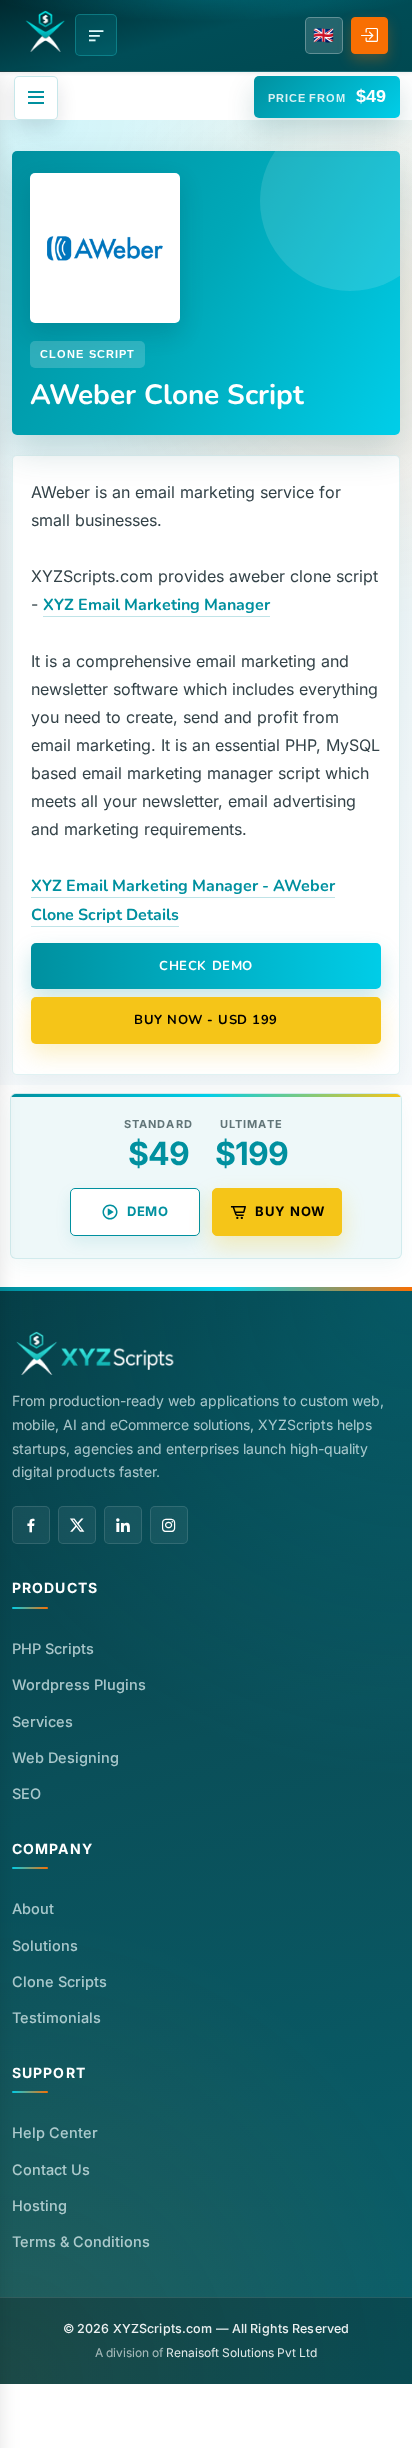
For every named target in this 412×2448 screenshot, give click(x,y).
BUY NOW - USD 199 (206, 1020)
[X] (77, 1525)
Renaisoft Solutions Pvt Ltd (241, 2352)
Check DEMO (205, 966)
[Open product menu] (36, 98)
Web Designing (65, 1757)
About (33, 1908)
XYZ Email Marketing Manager (156, 605)
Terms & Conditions (81, 2241)
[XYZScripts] (96, 1353)
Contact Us (51, 2169)
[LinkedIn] (123, 1525)
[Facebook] (31, 1525)
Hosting (39, 2205)
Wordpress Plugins (79, 1684)
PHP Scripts (53, 1648)
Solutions (45, 1945)
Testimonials (56, 2017)
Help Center (55, 2132)
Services (42, 1721)
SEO (26, 1793)
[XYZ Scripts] (45, 31)
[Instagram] (169, 1525)
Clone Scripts (59, 1981)
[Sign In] (369, 35)
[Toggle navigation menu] (96, 35)
